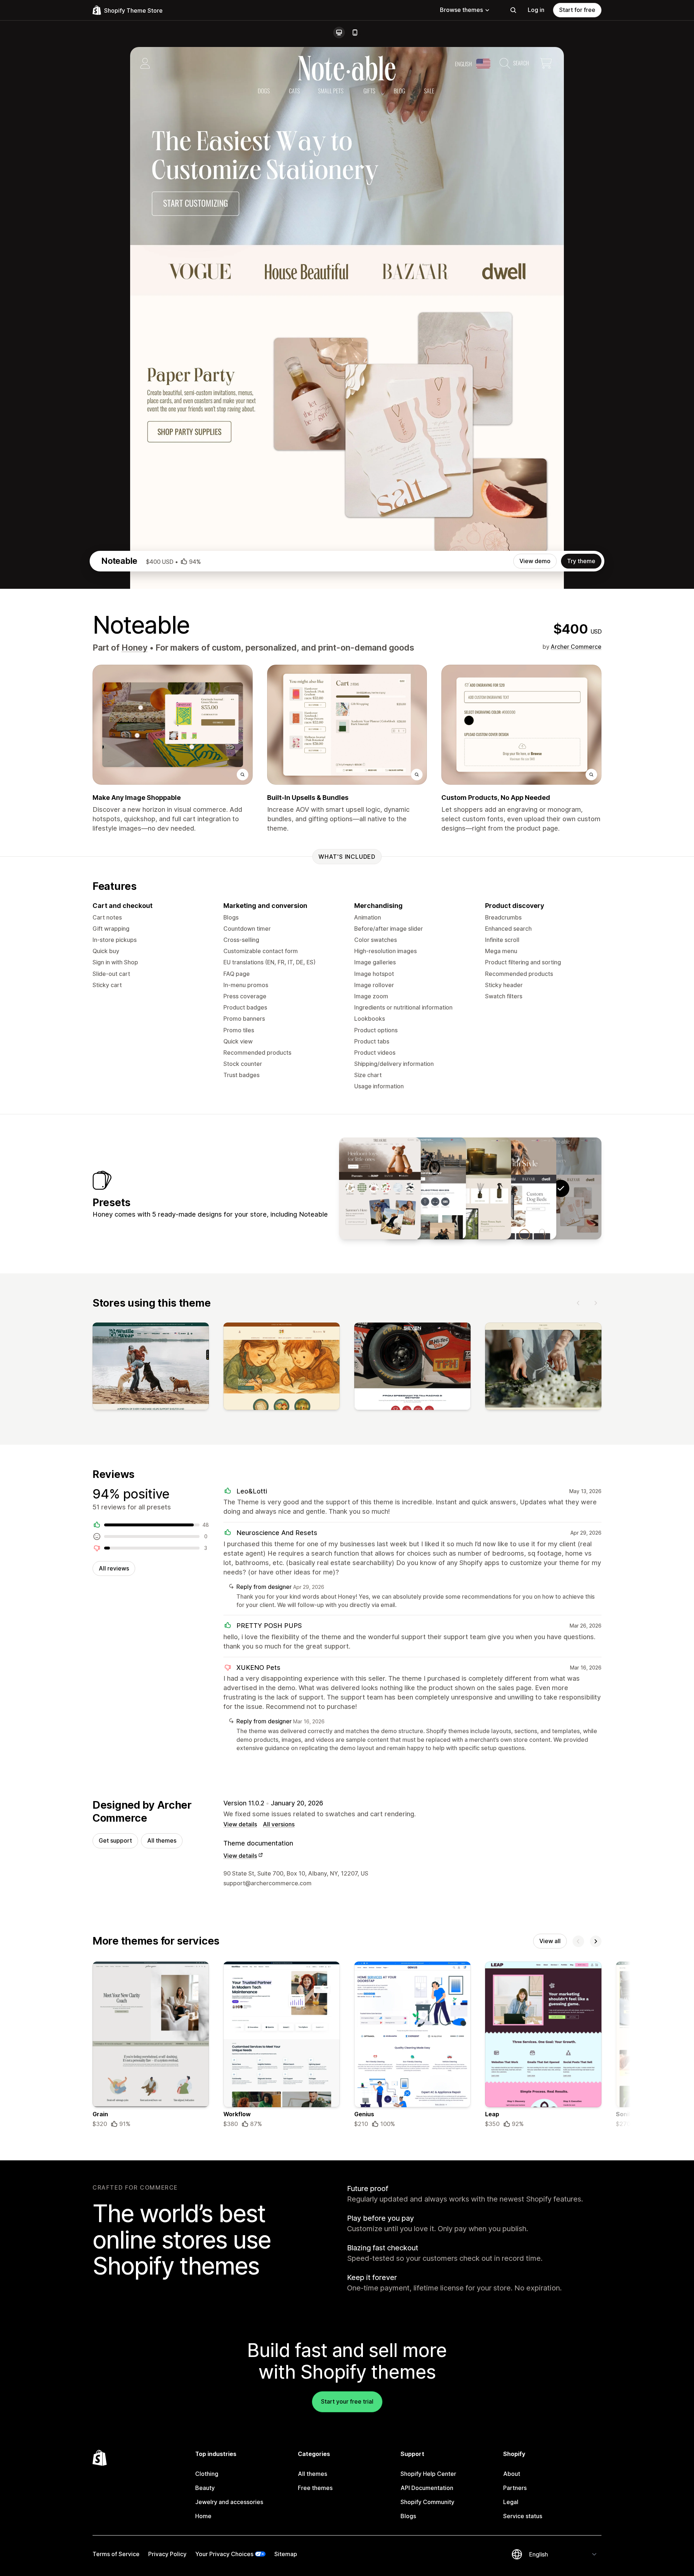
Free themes (315, 2488)
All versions (279, 1824)
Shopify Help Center (428, 2474)
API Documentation (427, 2488)
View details (240, 1824)
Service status (523, 2516)
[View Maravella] (470, 1188)
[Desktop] (339, 33)
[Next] (596, 1303)
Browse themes (461, 10)
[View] (151, 1368)
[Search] (513, 10)
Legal (511, 2502)
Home (203, 2516)
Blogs (408, 2516)
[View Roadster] (425, 1188)
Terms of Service (116, 2554)
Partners (515, 2488)
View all (550, 1941)
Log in (536, 10)
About (512, 2474)
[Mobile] (355, 33)
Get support (115, 1840)
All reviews (114, 1568)
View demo (535, 561)
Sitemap (286, 2554)
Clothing (207, 2474)
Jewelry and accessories (229, 2502)
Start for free (577, 10)
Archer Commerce (576, 647)
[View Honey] (515, 1188)
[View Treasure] (380, 1188)
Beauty (205, 2488)
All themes (162, 1840)
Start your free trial (347, 2401)
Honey (134, 648)
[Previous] (578, 1303)
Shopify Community (427, 2502)
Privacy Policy (167, 2554)
